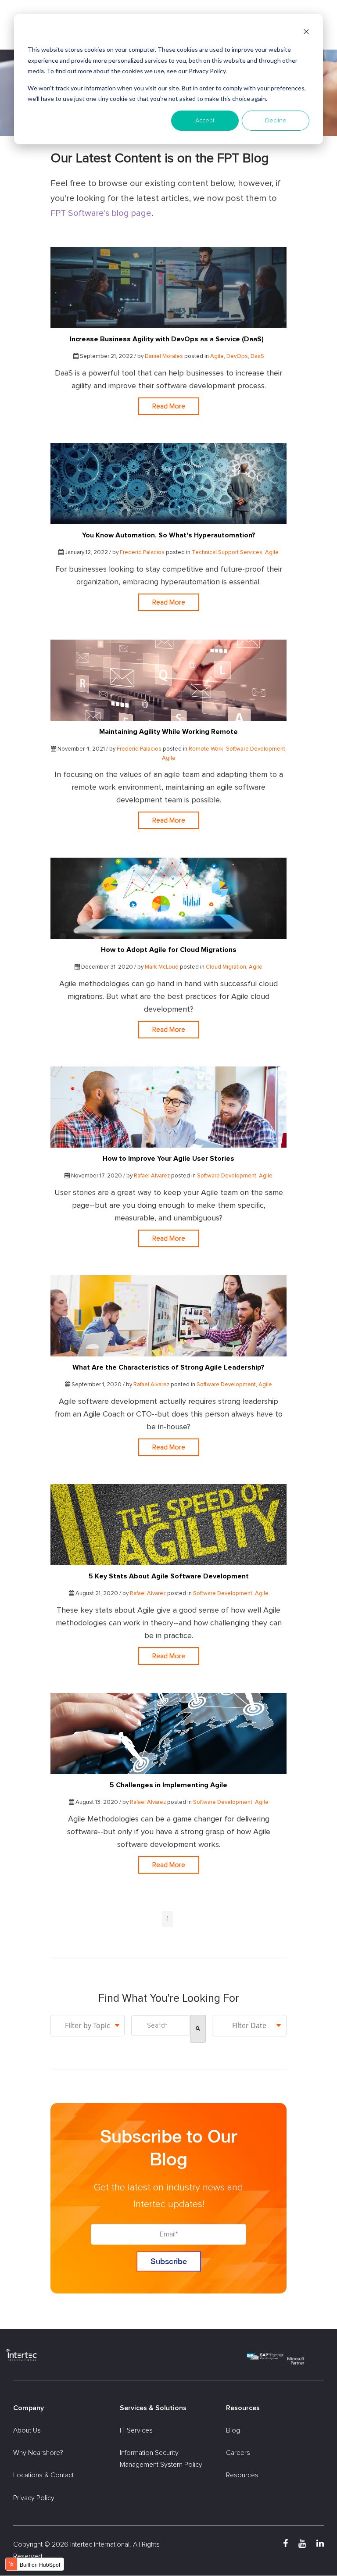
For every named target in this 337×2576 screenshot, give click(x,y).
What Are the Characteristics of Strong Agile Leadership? (168, 1367)
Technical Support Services (227, 553)
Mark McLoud (162, 967)
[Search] (198, 2029)
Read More (169, 406)
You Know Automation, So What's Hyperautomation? (169, 535)
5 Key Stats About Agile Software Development (169, 1576)
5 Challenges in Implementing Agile (168, 1785)
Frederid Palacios (142, 553)
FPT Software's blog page (101, 213)
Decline (276, 121)
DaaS (257, 356)
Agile (217, 356)
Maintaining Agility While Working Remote (168, 732)
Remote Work (206, 749)
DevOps (237, 356)
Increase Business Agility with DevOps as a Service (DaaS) (168, 339)
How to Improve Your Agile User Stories (168, 1159)
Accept (205, 121)
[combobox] (160, 2025)
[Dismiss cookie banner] (306, 33)
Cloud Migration (226, 967)
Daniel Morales (164, 356)
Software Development (256, 749)
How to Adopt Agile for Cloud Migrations (169, 950)
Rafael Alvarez (152, 1176)
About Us (27, 2430)
